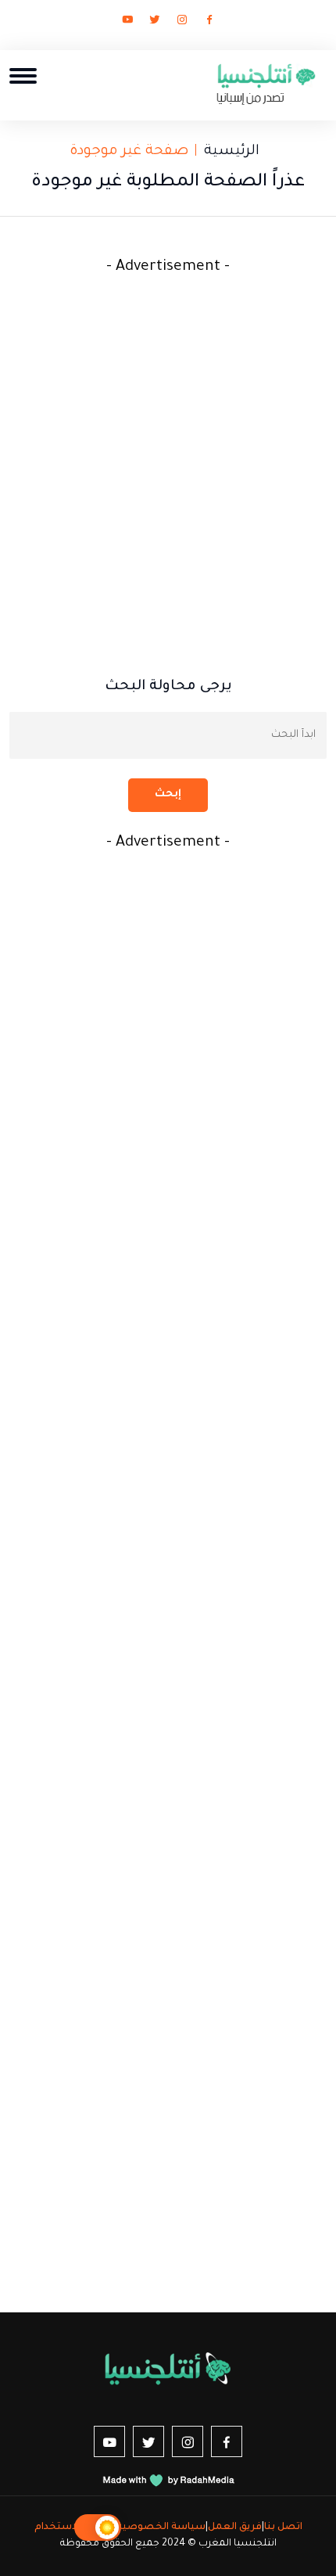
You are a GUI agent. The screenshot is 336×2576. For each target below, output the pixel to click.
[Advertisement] (168, 449)
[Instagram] (182, 23)
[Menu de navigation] (23, 75)
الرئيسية (232, 152)
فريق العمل (235, 2527)
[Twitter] (155, 23)
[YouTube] (127, 23)
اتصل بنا (283, 2527)
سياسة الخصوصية (161, 2527)
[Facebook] (209, 23)
